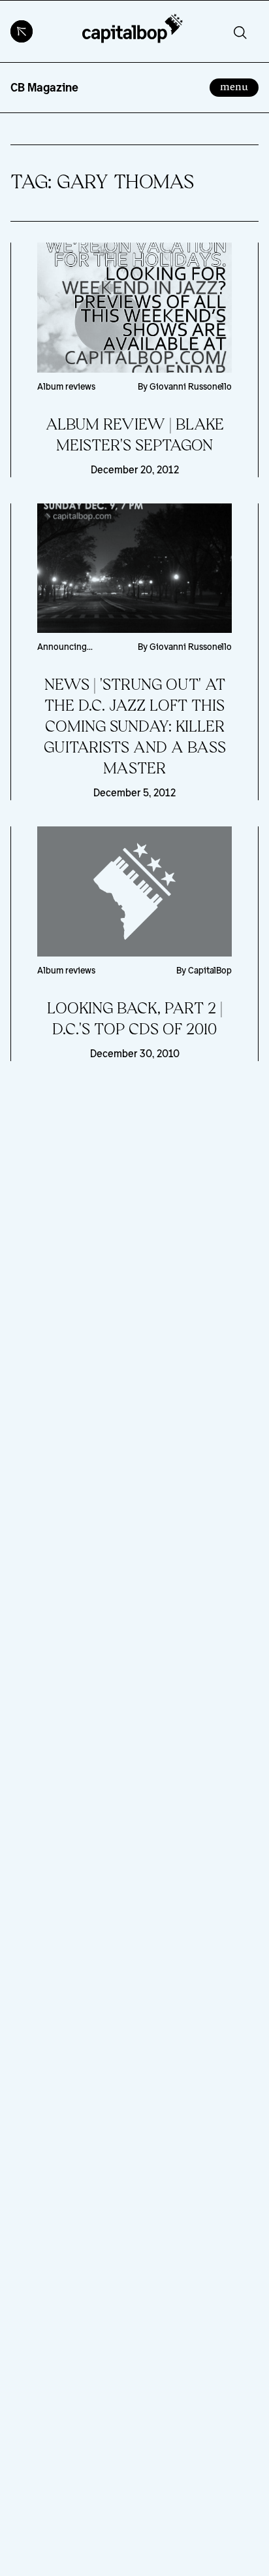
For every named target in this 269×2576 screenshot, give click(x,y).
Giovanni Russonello (191, 386)
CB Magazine (44, 87)
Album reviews (66, 386)
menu (239, 86)
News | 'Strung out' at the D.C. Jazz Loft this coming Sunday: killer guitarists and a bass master (135, 727)
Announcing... (65, 647)
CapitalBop (210, 970)
